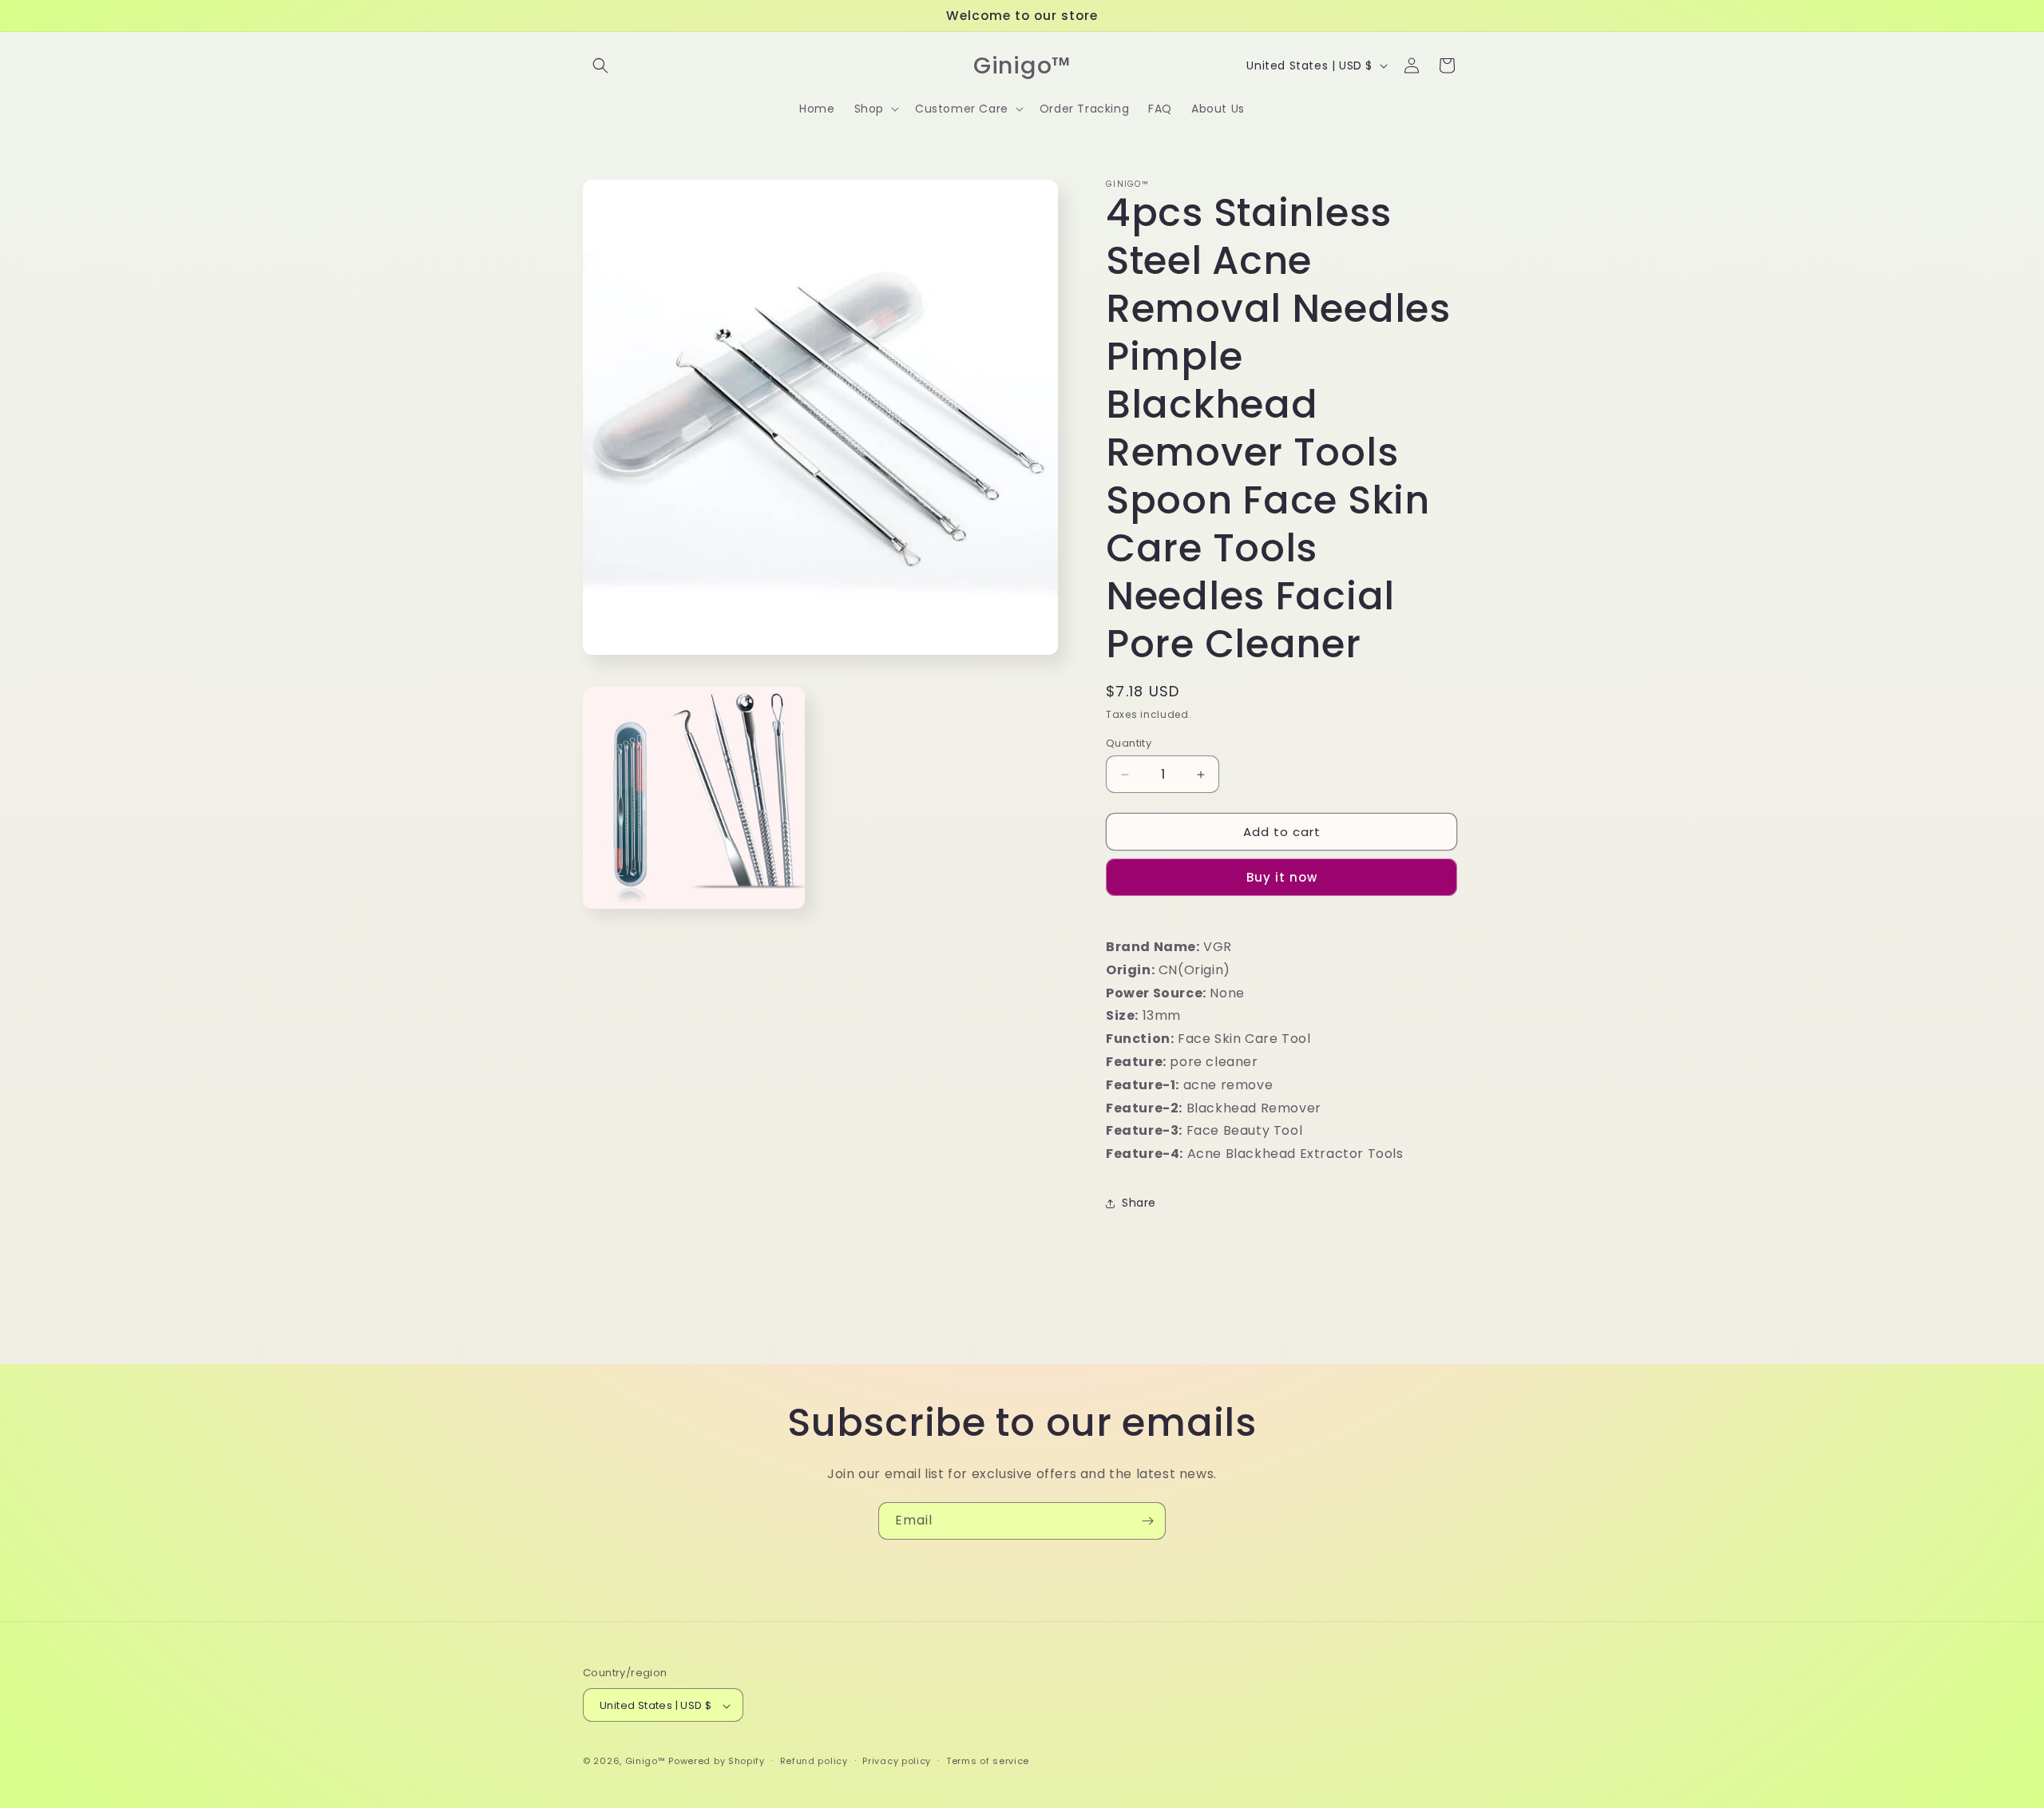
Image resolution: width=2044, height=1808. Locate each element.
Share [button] (1139, 1203)
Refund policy (814, 1761)
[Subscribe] (1147, 1521)
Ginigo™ (646, 1762)
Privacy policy (897, 1761)
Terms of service (988, 1761)
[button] (600, 65)
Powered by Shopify (717, 1762)
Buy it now (1282, 877)
